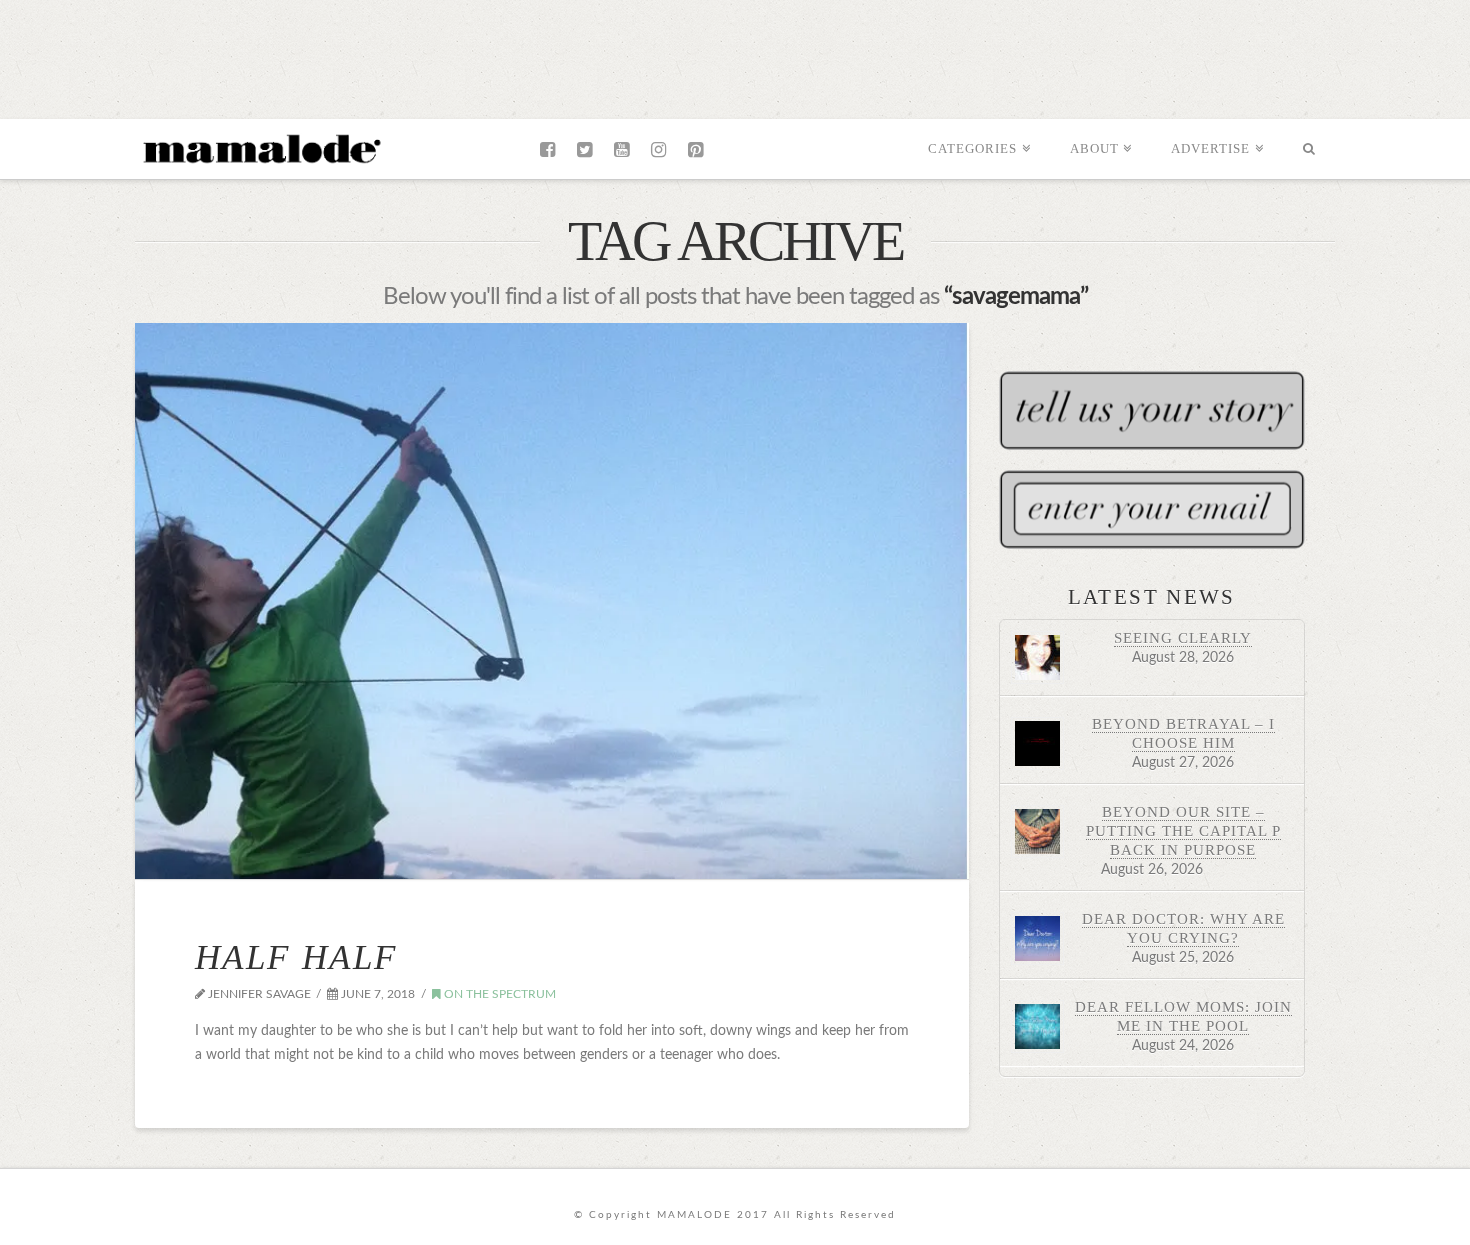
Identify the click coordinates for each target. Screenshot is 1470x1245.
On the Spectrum (498, 994)
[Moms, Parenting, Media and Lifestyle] (260, 147)
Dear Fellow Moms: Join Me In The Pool (1183, 1016)
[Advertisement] (735, 55)
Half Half (296, 957)
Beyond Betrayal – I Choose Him (1183, 733)
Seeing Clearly (1183, 637)
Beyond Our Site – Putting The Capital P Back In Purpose (1183, 830)
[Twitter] (584, 150)
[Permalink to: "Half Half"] (552, 601)
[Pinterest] (695, 150)
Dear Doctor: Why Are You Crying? (1183, 928)
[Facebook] (547, 150)
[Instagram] (658, 150)
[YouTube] (621, 150)
